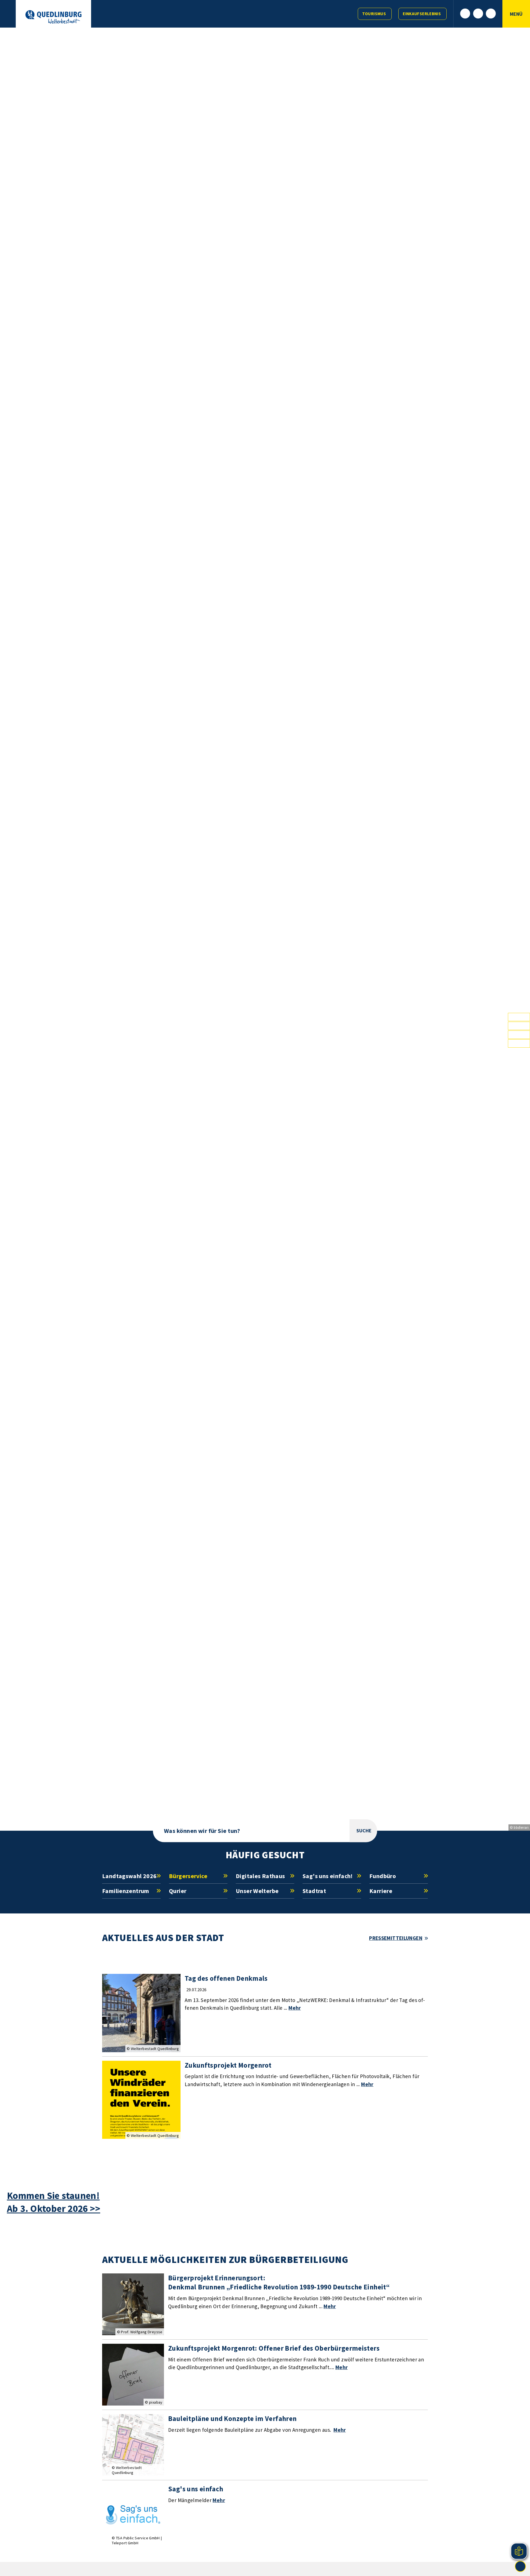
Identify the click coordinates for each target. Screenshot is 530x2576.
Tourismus (374, 14)
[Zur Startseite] (53, 17)
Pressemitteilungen (396, 1938)
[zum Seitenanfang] (520, 2566)
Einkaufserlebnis (422, 14)
